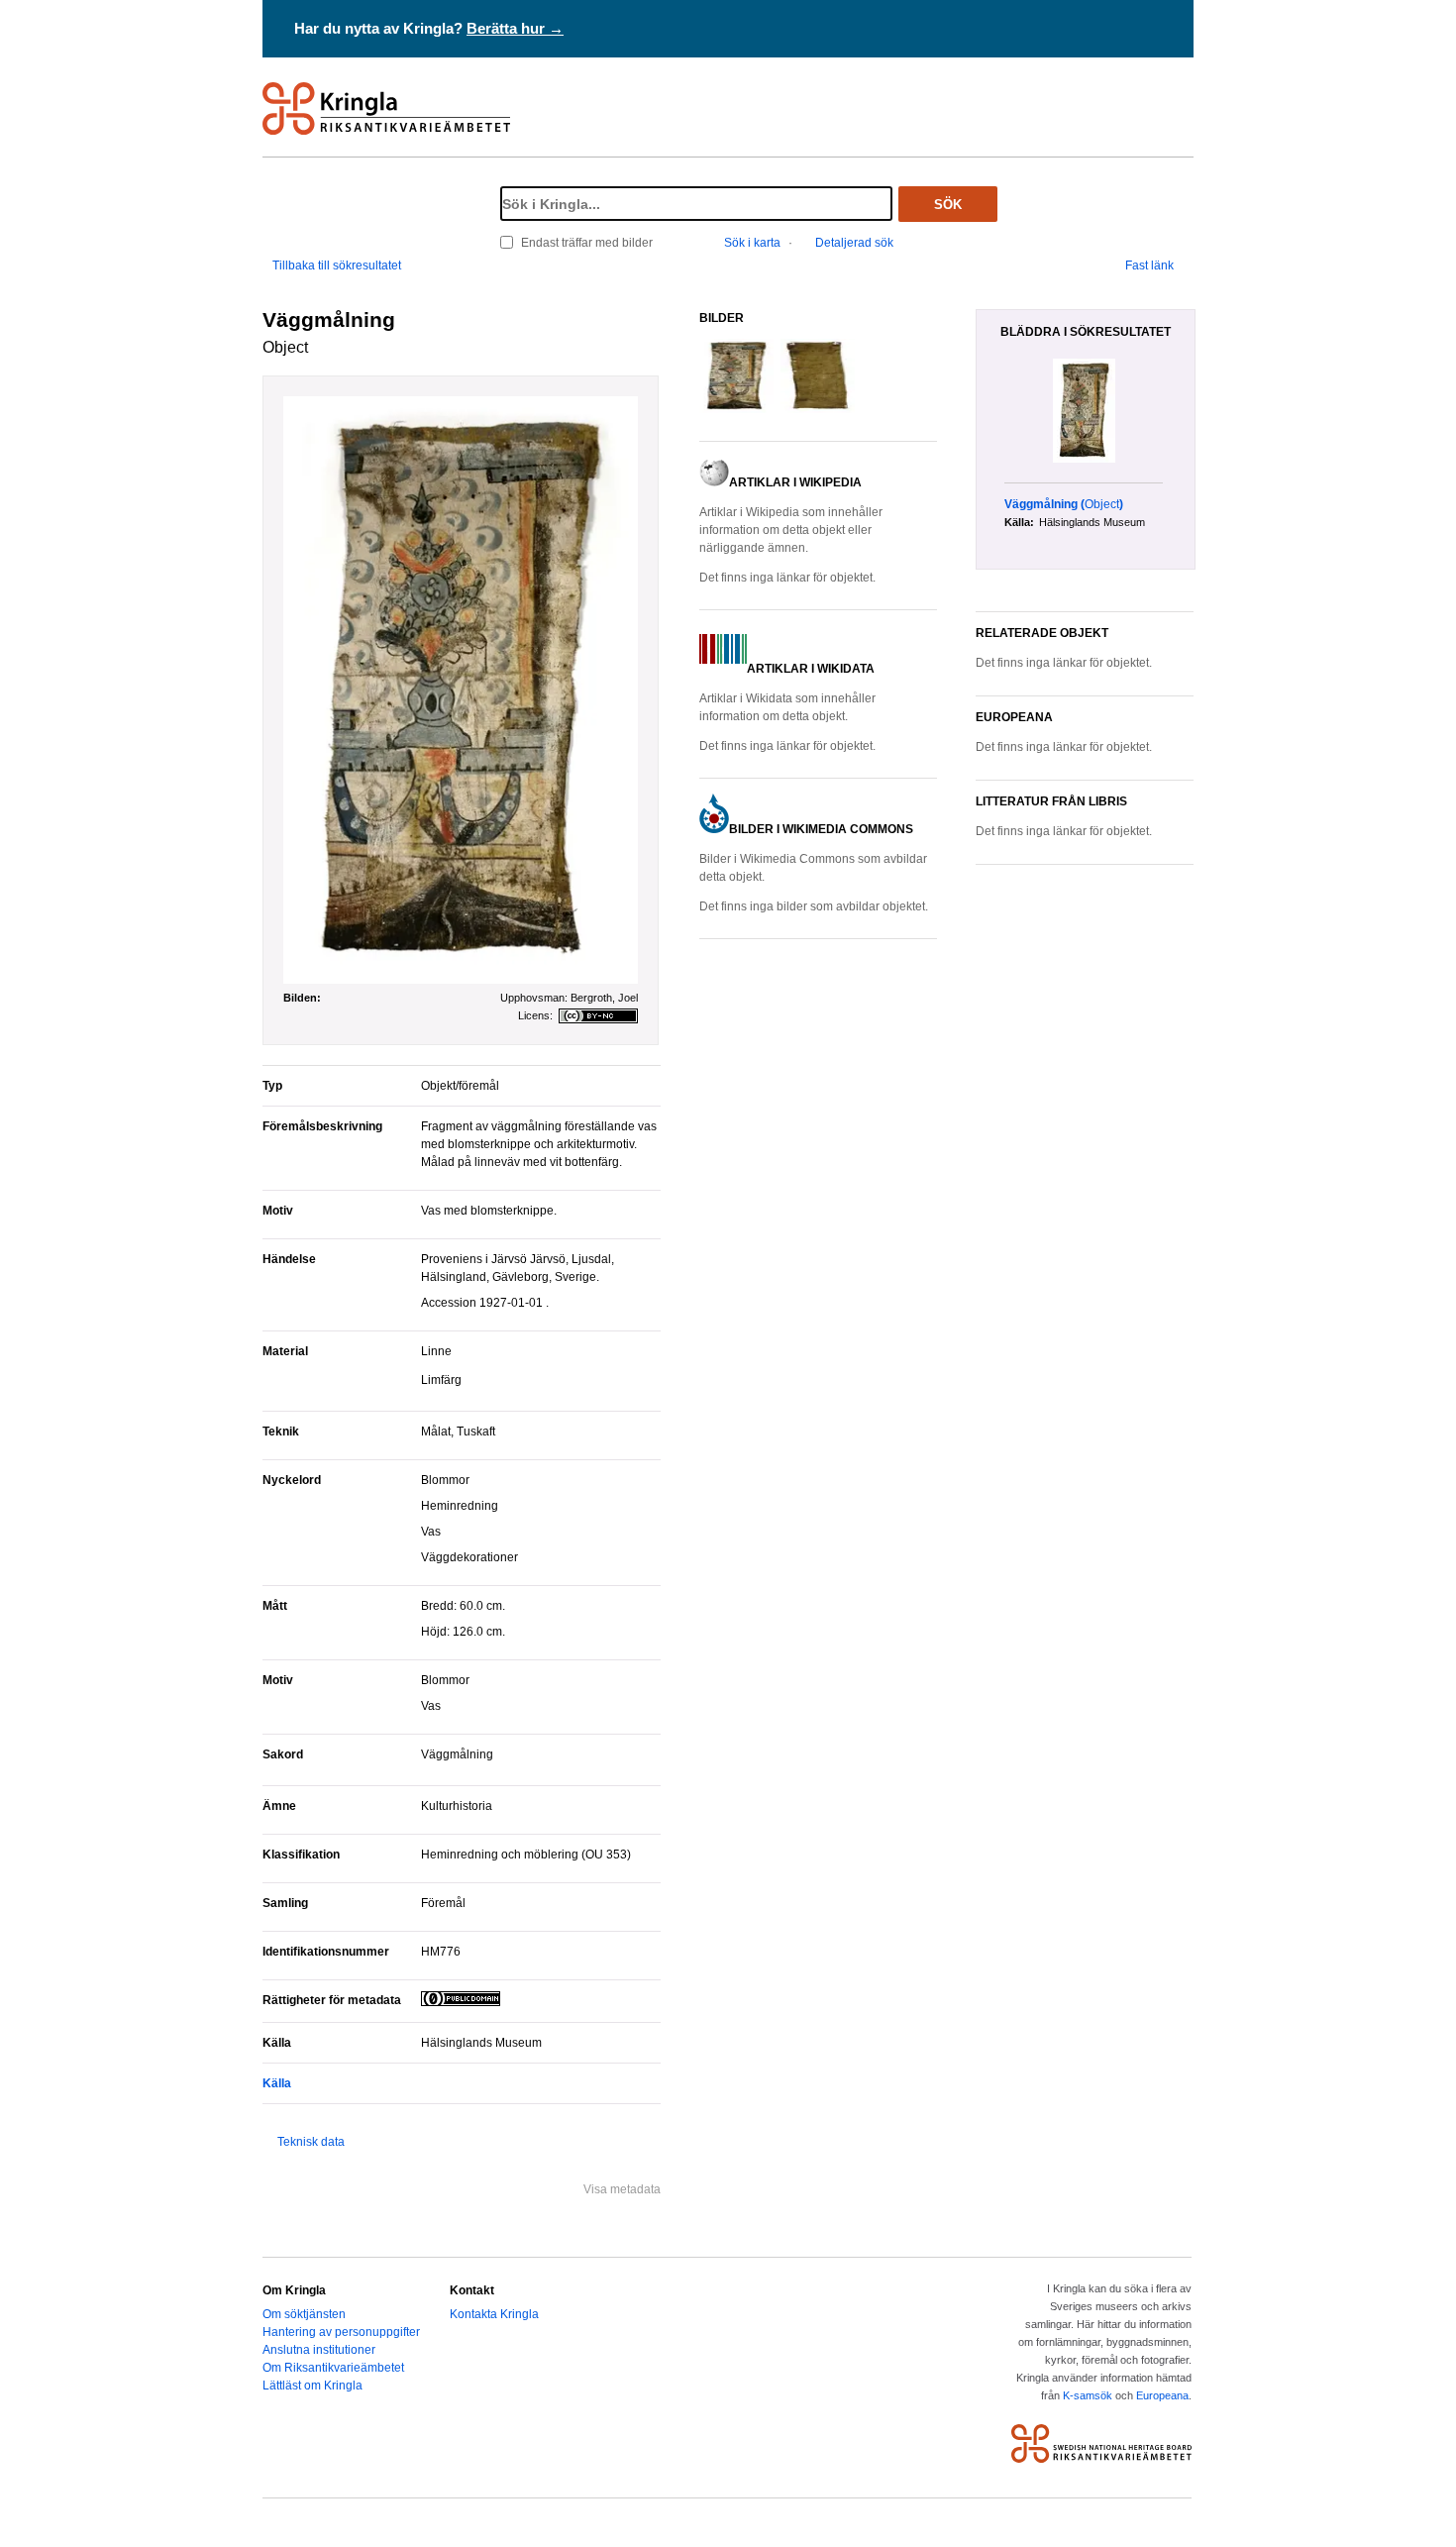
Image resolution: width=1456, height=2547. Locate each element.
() (1064, 504)
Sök (948, 205)
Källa (277, 2083)
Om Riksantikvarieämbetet (333, 2368)
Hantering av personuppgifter (341, 2332)
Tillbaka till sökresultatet (337, 265)
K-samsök (1088, 2395)
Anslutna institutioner (319, 2350)
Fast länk (1149, 265)
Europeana (1162, 2395)
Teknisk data (311, 2142)
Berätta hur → (515, 28)
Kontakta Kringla (494, 2314)
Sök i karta (752, 243)
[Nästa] (1188, 412)
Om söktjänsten (304, 2314)
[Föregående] (993, 412)
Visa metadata (622, 2189)
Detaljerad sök (854, 243)
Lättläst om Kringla (312, 2386)
